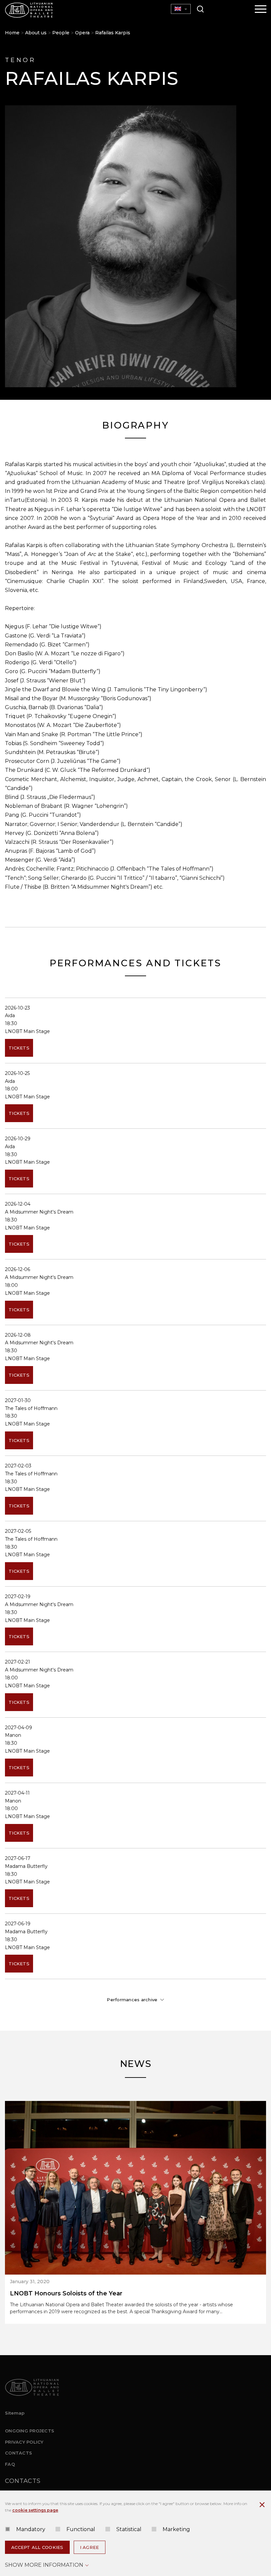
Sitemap (15, 2413)
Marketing (176, 2529)
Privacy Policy (24, 2442)
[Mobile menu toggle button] (261, 10)
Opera (82, 33)
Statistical (129, 2529)
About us (36, 33)
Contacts (19, 2453)
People (61, 33)
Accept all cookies (37, 2547)
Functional (81, 2529)
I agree (90, 2547)
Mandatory (31, 2529)
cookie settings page (35, 2510)
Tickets (19, 1048)
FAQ (10, 2464)
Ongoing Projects (30, 2431)
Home (12, 33)
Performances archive (132, 2000)
